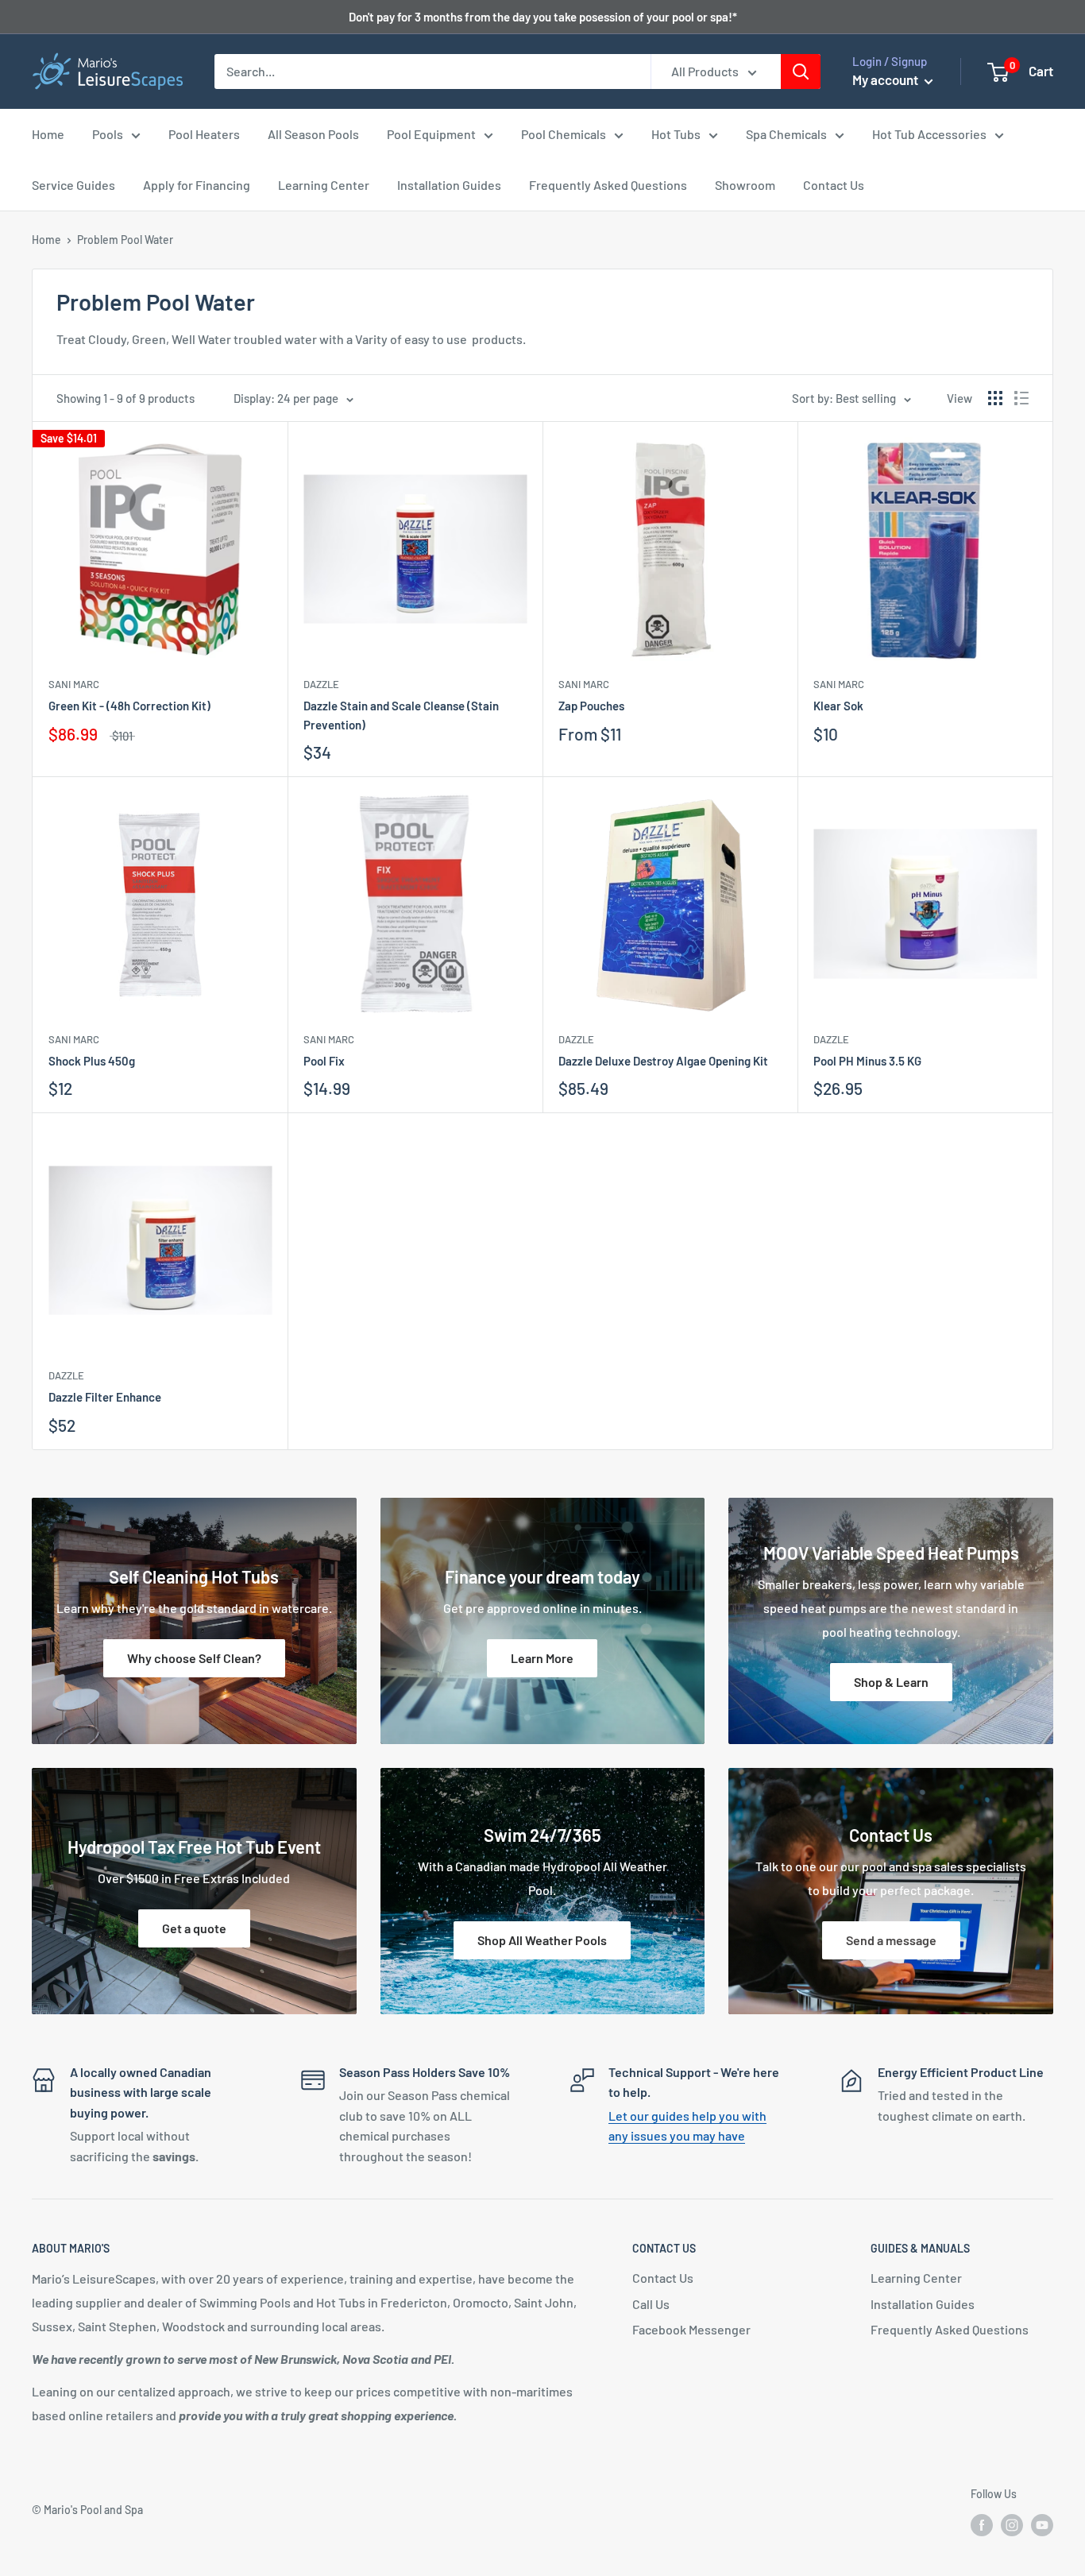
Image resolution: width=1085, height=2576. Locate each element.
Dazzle (321, 684)
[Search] (801, 72)
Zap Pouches (591, 706)
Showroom (745, 185)
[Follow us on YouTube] (1042, 2525)
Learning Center (324, 185)
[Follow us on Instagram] (1012, 2525)
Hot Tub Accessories (929, 134)
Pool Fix (324, 1061)
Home (48, 134)
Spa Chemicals (786, 134)
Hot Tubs (676, 134)
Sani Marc (74, 684)
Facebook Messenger (691, 2329)
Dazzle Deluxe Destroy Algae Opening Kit (663, 1061)
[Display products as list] (1021, 398)
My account (886, 79)
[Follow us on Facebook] (982, 2525)
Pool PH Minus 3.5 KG (867, 1061)
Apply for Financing (197, 185)
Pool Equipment (431, 134)
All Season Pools (313, 134)
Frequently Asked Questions (608, 185)
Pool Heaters (204, 134)
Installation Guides (449, 185)
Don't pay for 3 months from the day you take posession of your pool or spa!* (543, 17)
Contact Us (834, 185)
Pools (108, 134)
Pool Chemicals (564, 134)
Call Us (651, 2304)
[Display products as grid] (995, 398)
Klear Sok (838, 706)
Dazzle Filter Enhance (105, 1397)
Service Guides (73, 185)
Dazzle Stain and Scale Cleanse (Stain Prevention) (401, 715)
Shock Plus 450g (92, 1061)
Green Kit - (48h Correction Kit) (129, 706)
